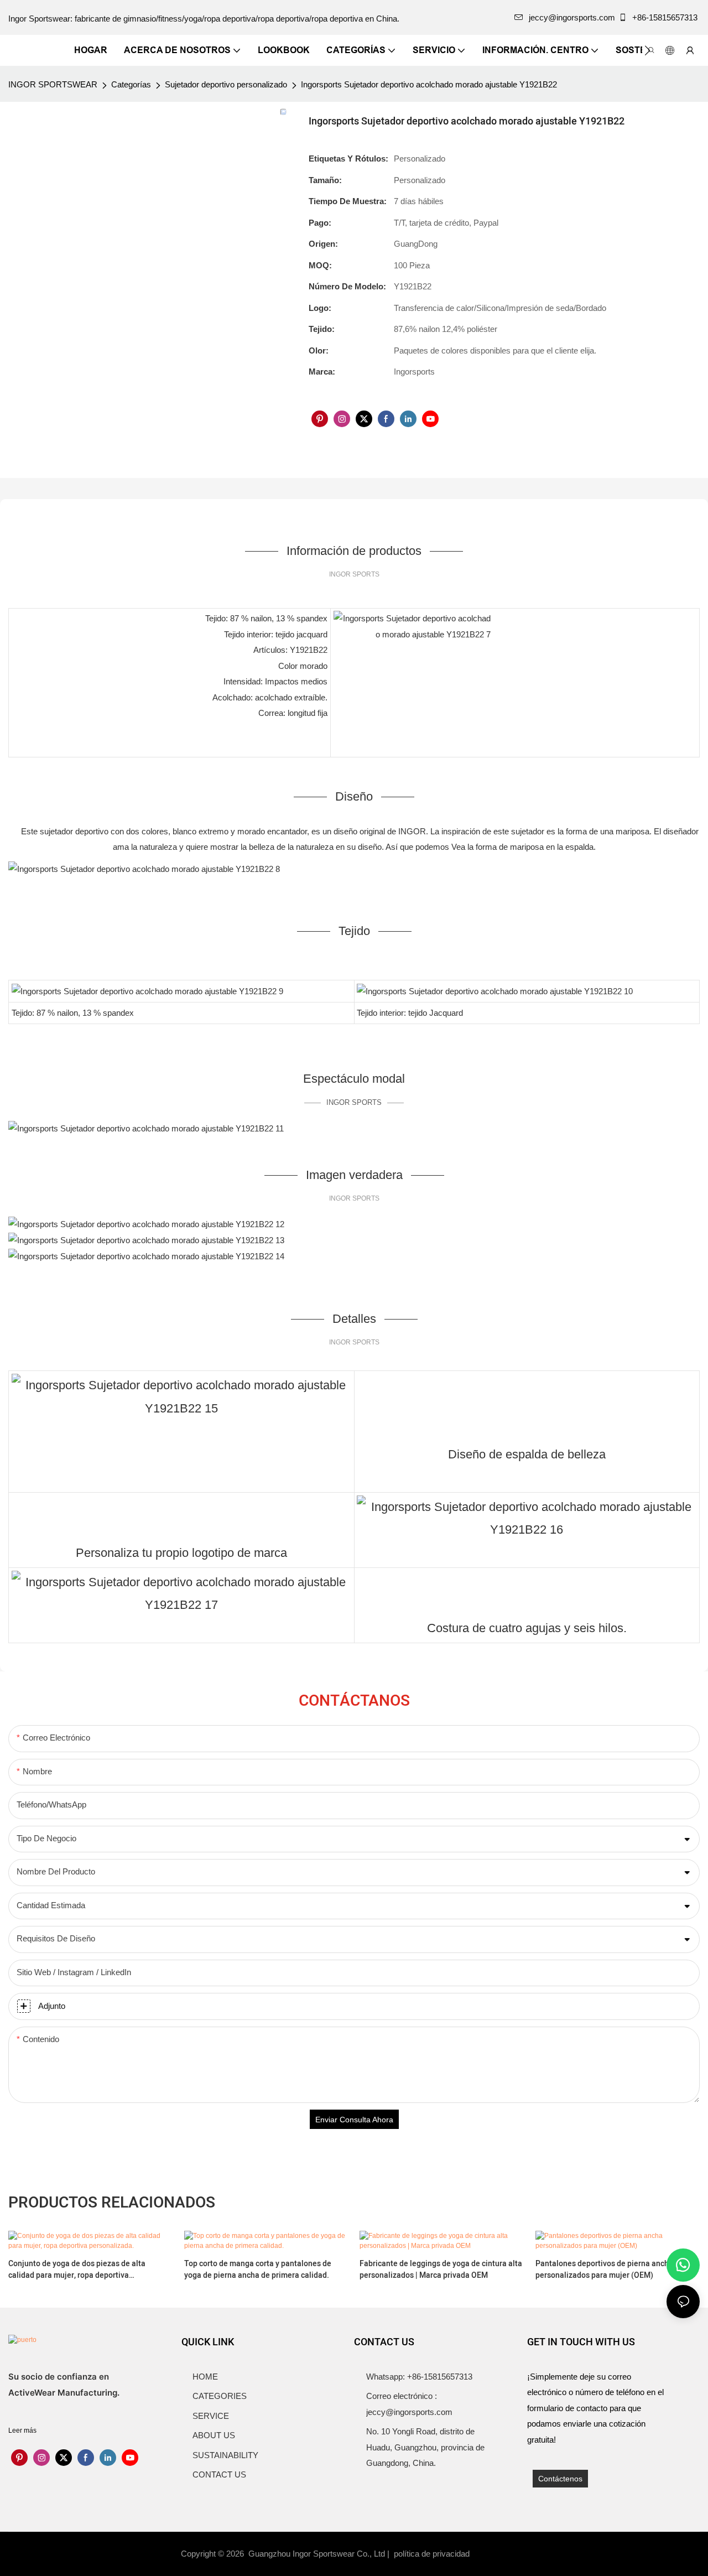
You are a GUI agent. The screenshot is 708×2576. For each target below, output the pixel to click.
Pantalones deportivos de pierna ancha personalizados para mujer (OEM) (604, 2269)
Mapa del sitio (501, 2554)
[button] (647, 50)
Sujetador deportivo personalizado (226, 84)
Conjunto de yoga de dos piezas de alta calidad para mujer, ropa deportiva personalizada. (77, 2269)
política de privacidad (433, 2554)
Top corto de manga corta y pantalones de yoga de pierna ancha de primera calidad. (258, 2269)
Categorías (131, 84)
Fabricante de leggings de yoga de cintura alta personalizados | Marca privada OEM (441, 2269)
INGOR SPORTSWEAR (53, 84)
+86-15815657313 (665, 17)
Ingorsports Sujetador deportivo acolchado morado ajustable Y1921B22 (429, 84)
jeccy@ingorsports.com (572, 17)
